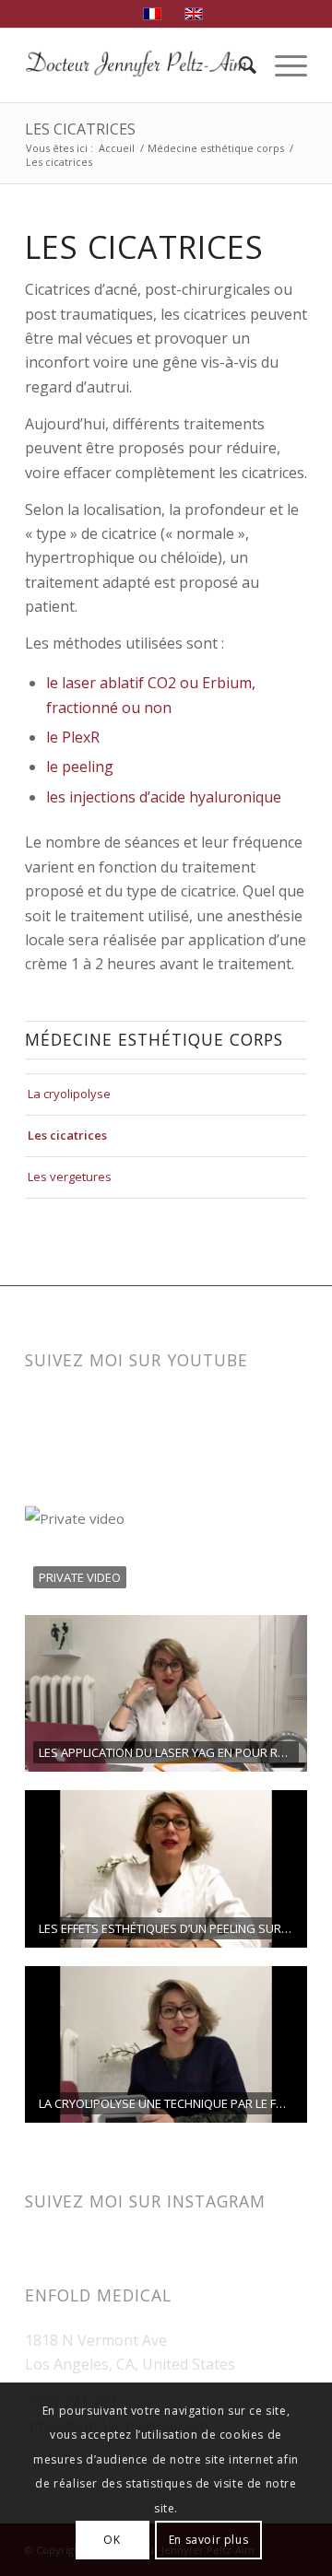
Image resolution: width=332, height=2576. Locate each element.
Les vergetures (70, 1177)
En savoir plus (208, 2540)
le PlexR (73, 737)
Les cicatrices (80, 129)
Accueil (117, 148)
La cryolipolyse (69, 1094)
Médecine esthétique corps (216, 148)
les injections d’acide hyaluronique (164, 797)
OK (112, 2540)
